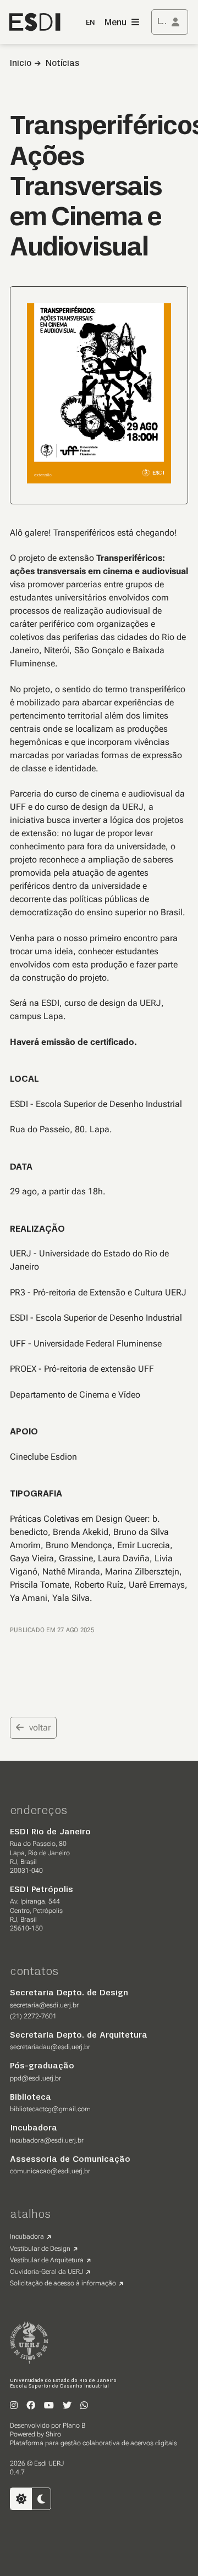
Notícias (62, 64)
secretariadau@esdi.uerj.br (50, 2047)
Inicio (21, 64)
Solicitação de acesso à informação (63, 2283)
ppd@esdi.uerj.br (35, 2078)
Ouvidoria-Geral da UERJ (46, 2272)
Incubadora (27, 2236)
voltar (40, 1727)
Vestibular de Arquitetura (47, 2260)
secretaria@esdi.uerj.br (44, 2005)
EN (90, 23)
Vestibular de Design (40, 2249)
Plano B (74, 2425)
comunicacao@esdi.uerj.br (50, 2171)
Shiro (53, 2434)
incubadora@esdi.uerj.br (47, 2140)
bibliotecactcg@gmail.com (50, 2109)
